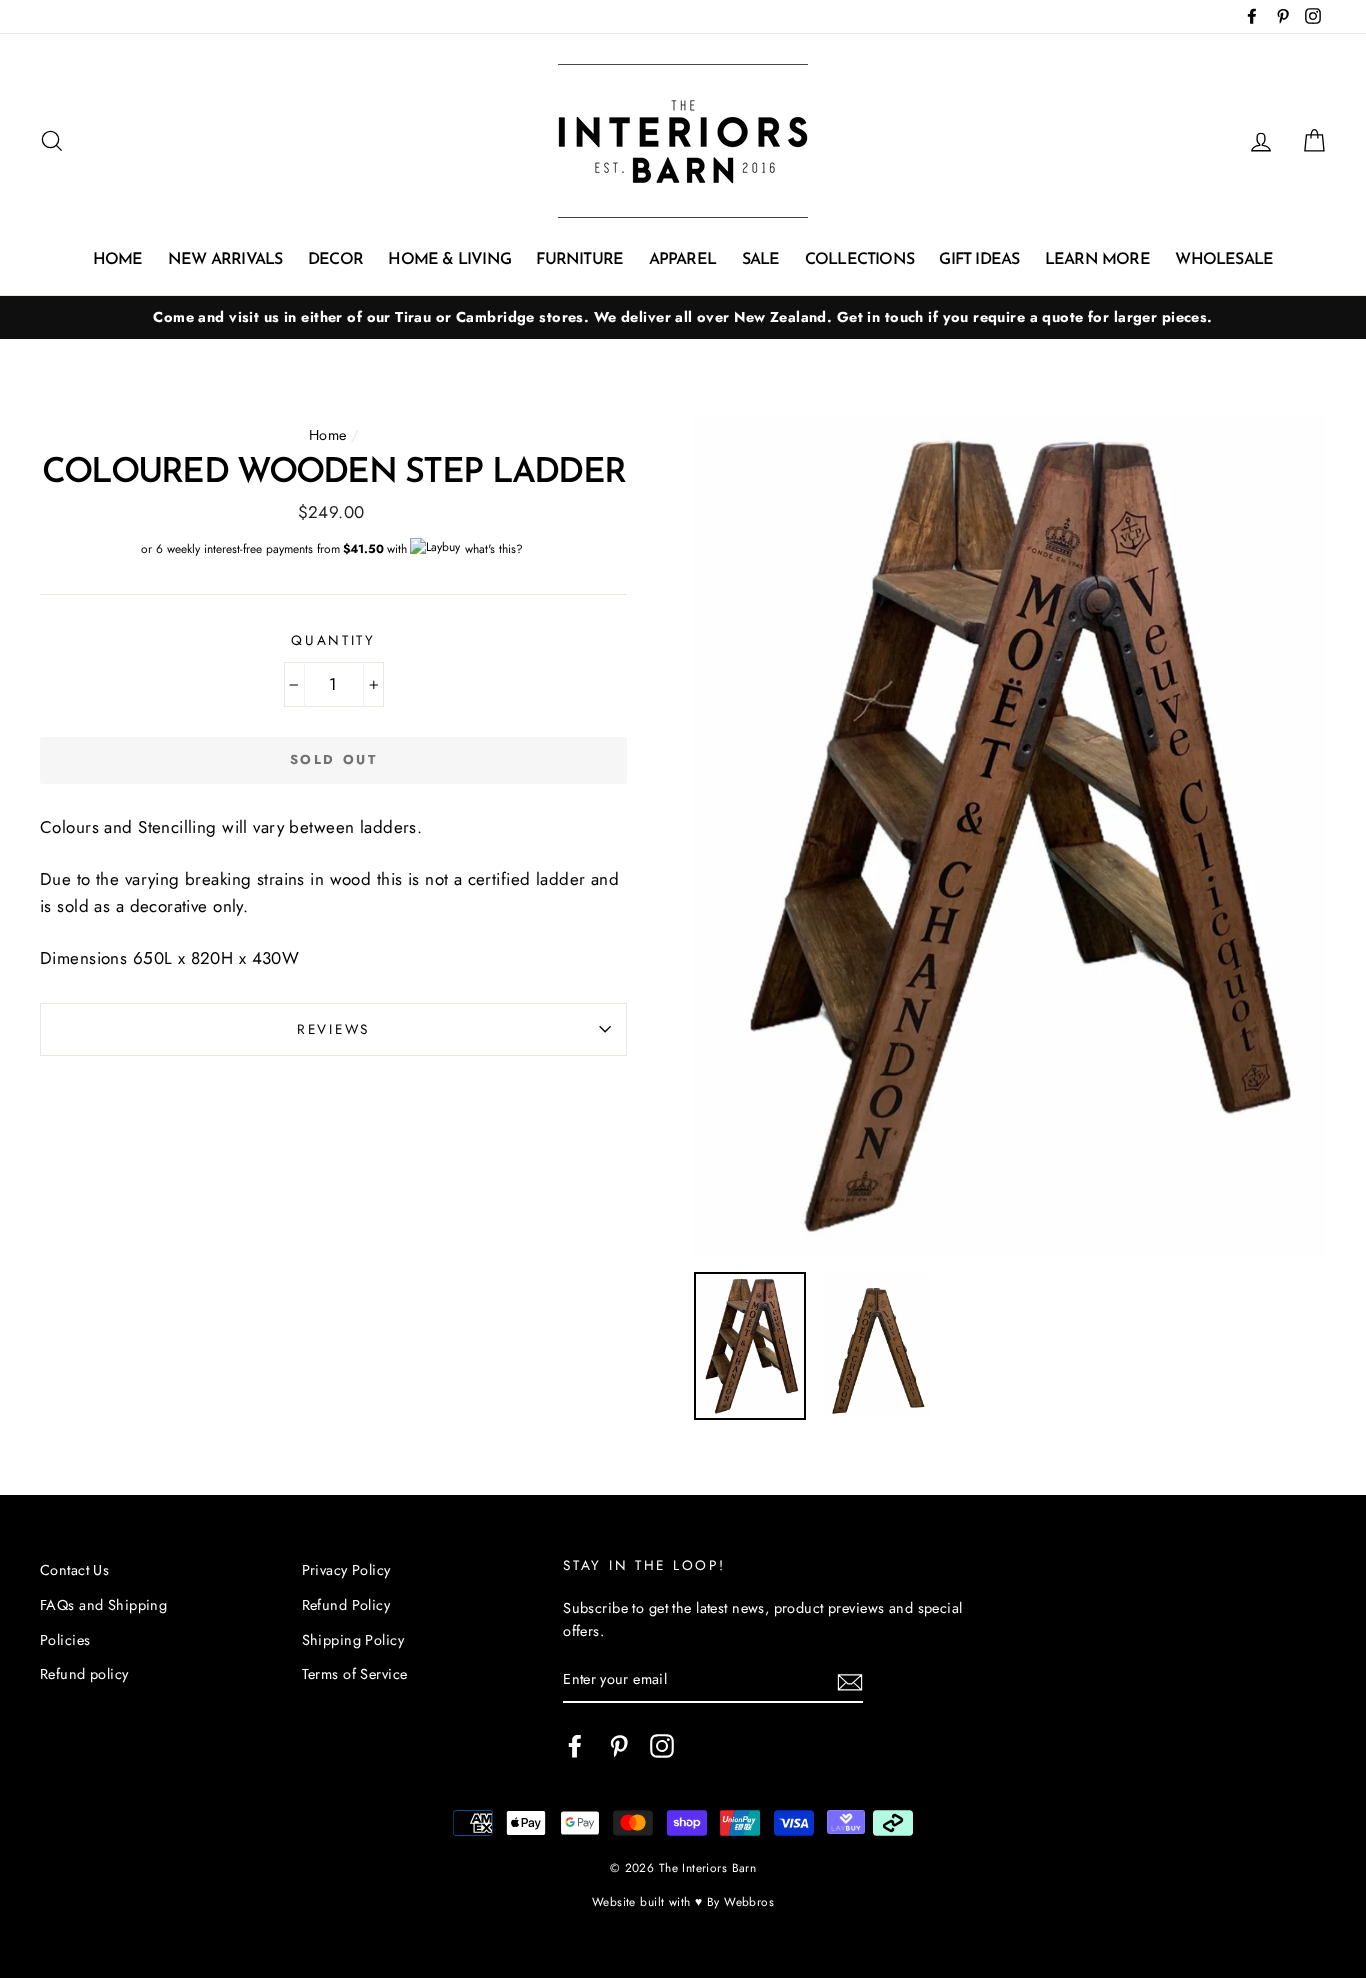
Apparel (682, 260)
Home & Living (449, 260)
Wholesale (1224, 260)
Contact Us (74, 1570)
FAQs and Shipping (103, 1605)
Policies (65, 1640)
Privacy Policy (346, 1570)
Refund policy (84, 1674)
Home (118, 260)
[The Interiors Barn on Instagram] (662, 1745)
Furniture (579, 260)
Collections (859, 260)
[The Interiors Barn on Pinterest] (619, 1745)
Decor (335, 260)
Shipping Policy (353, 1640)
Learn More (1097, 260)
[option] (683, 317)
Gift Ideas (979, 260)
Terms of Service (355, 1674)
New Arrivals (225, 260)
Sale (761, 260)
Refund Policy (346, 1605)
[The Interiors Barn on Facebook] (575, 1745)
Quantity (333, 640)
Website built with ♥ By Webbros (683, 1901)
